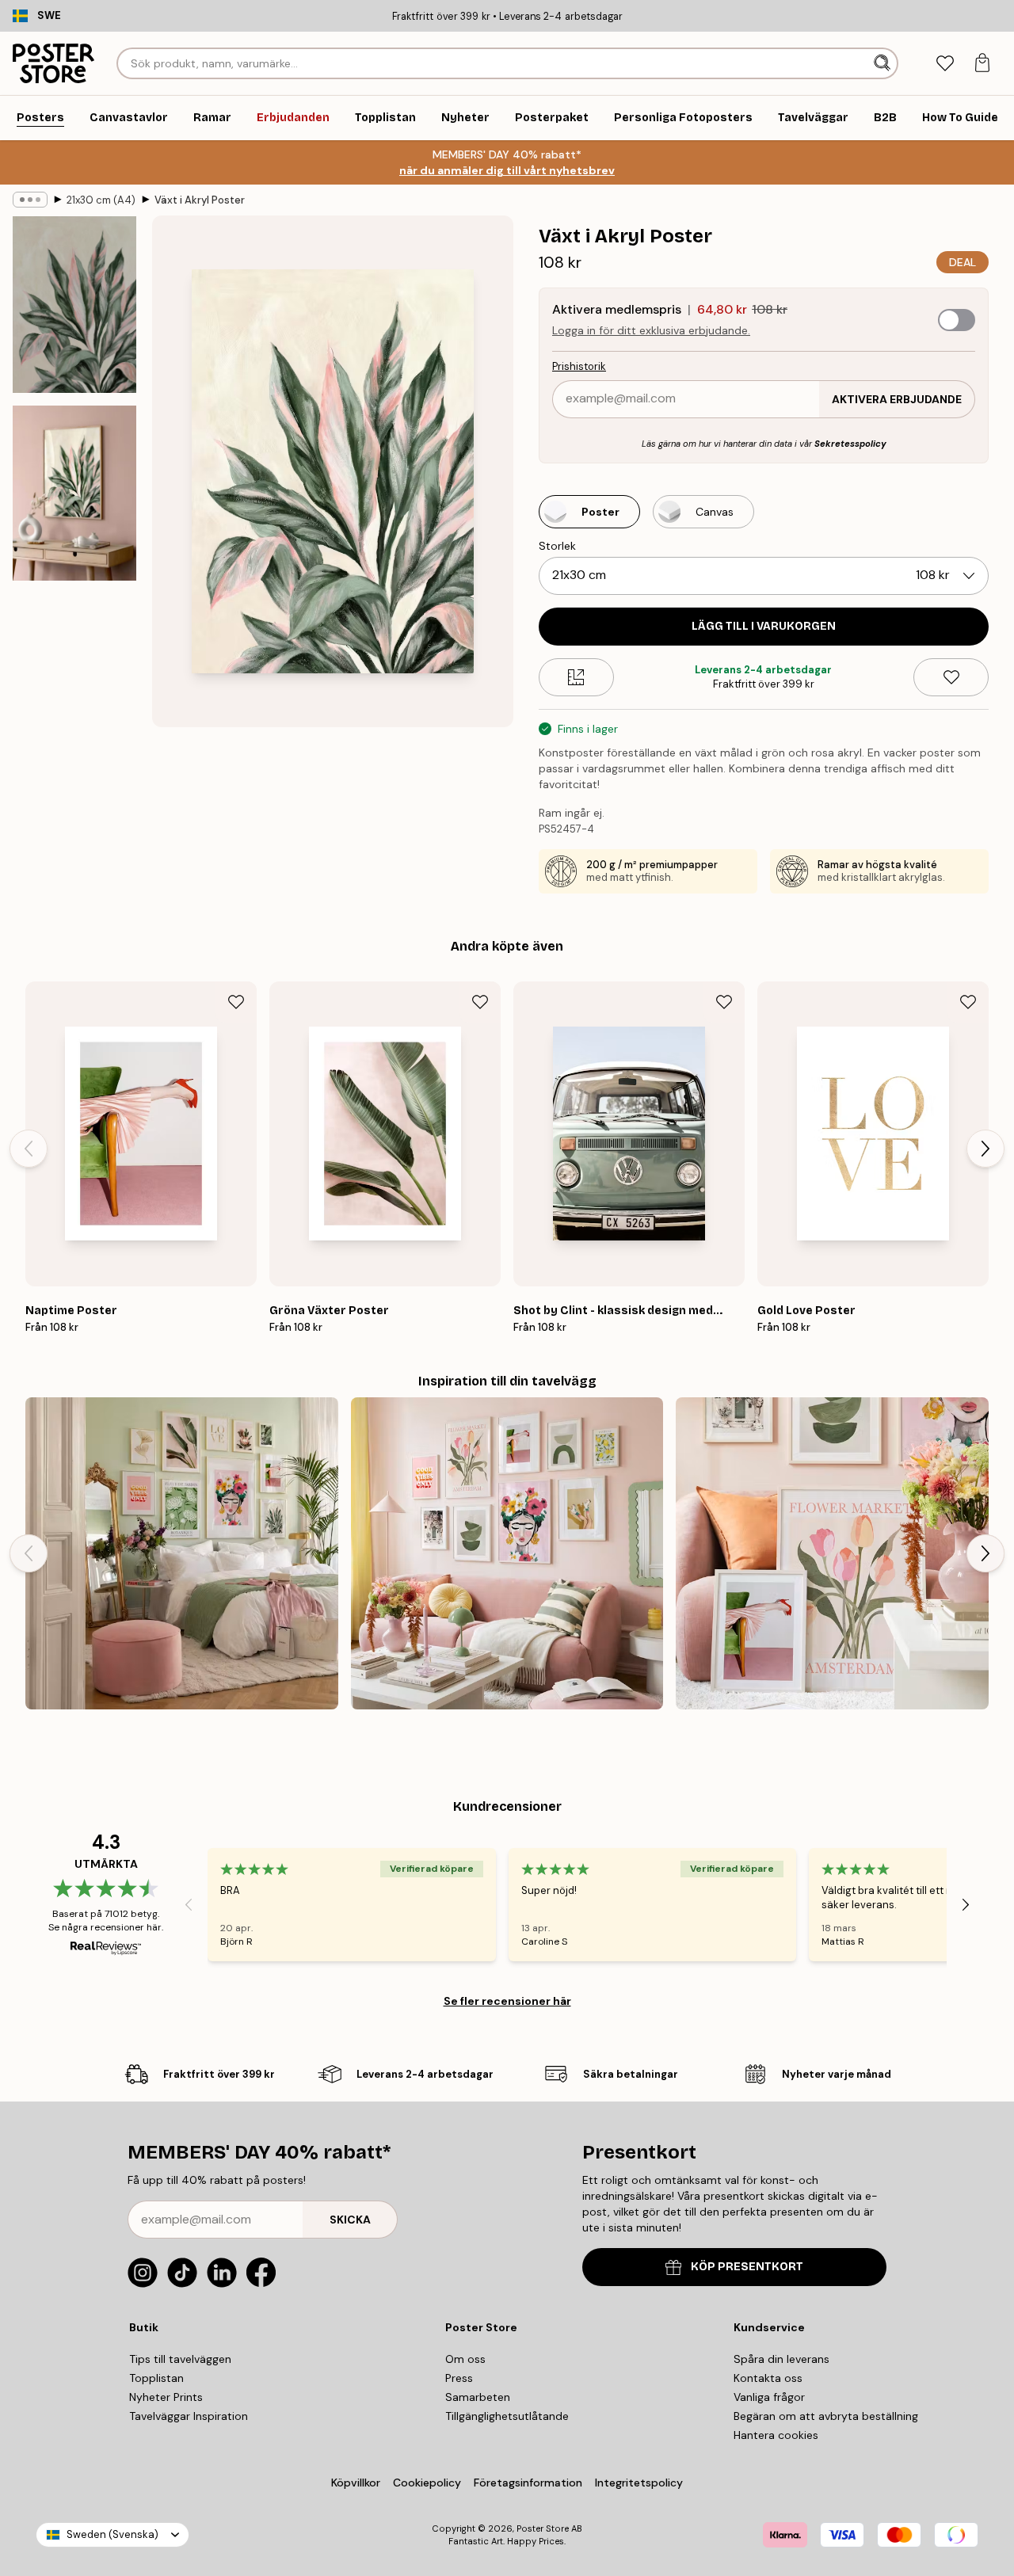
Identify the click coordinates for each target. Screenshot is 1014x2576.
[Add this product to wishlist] (951, 677)
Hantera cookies (776, 2435)
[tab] (945, 64)
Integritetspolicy (639, 2483)
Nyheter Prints (166, 2397)
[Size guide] (576, 677)
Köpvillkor (356, 2483)
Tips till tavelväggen (180, 2359)
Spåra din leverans (781, 2359)
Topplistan (156, 2378)
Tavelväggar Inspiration (189, 2416)
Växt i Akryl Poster (200, 200)
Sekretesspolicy (850, 444)
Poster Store (543, 2528)
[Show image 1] (74, 305)
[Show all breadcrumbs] (30, 200)
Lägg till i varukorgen (764, 626)
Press (459, 2378)
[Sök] (884, 63)
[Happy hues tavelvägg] (832, 1554)
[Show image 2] (74, 493)
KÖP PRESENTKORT (747, 2267)
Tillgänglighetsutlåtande (507, 2416)
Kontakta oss (768, 2378)
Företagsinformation (528, 2483)
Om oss (465, 2359)
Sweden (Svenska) (112, 2534)
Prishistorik (579, 366)
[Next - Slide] (985, 1149)
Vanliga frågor (769, 2397)
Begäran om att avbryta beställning (826, 2416)
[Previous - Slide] (29, 1149)
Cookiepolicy (427, 2483)
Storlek (557, 546)
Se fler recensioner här (507, 2001)
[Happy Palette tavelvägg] (507, 1554)
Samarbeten (478, 2397)
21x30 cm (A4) (101, 200)
